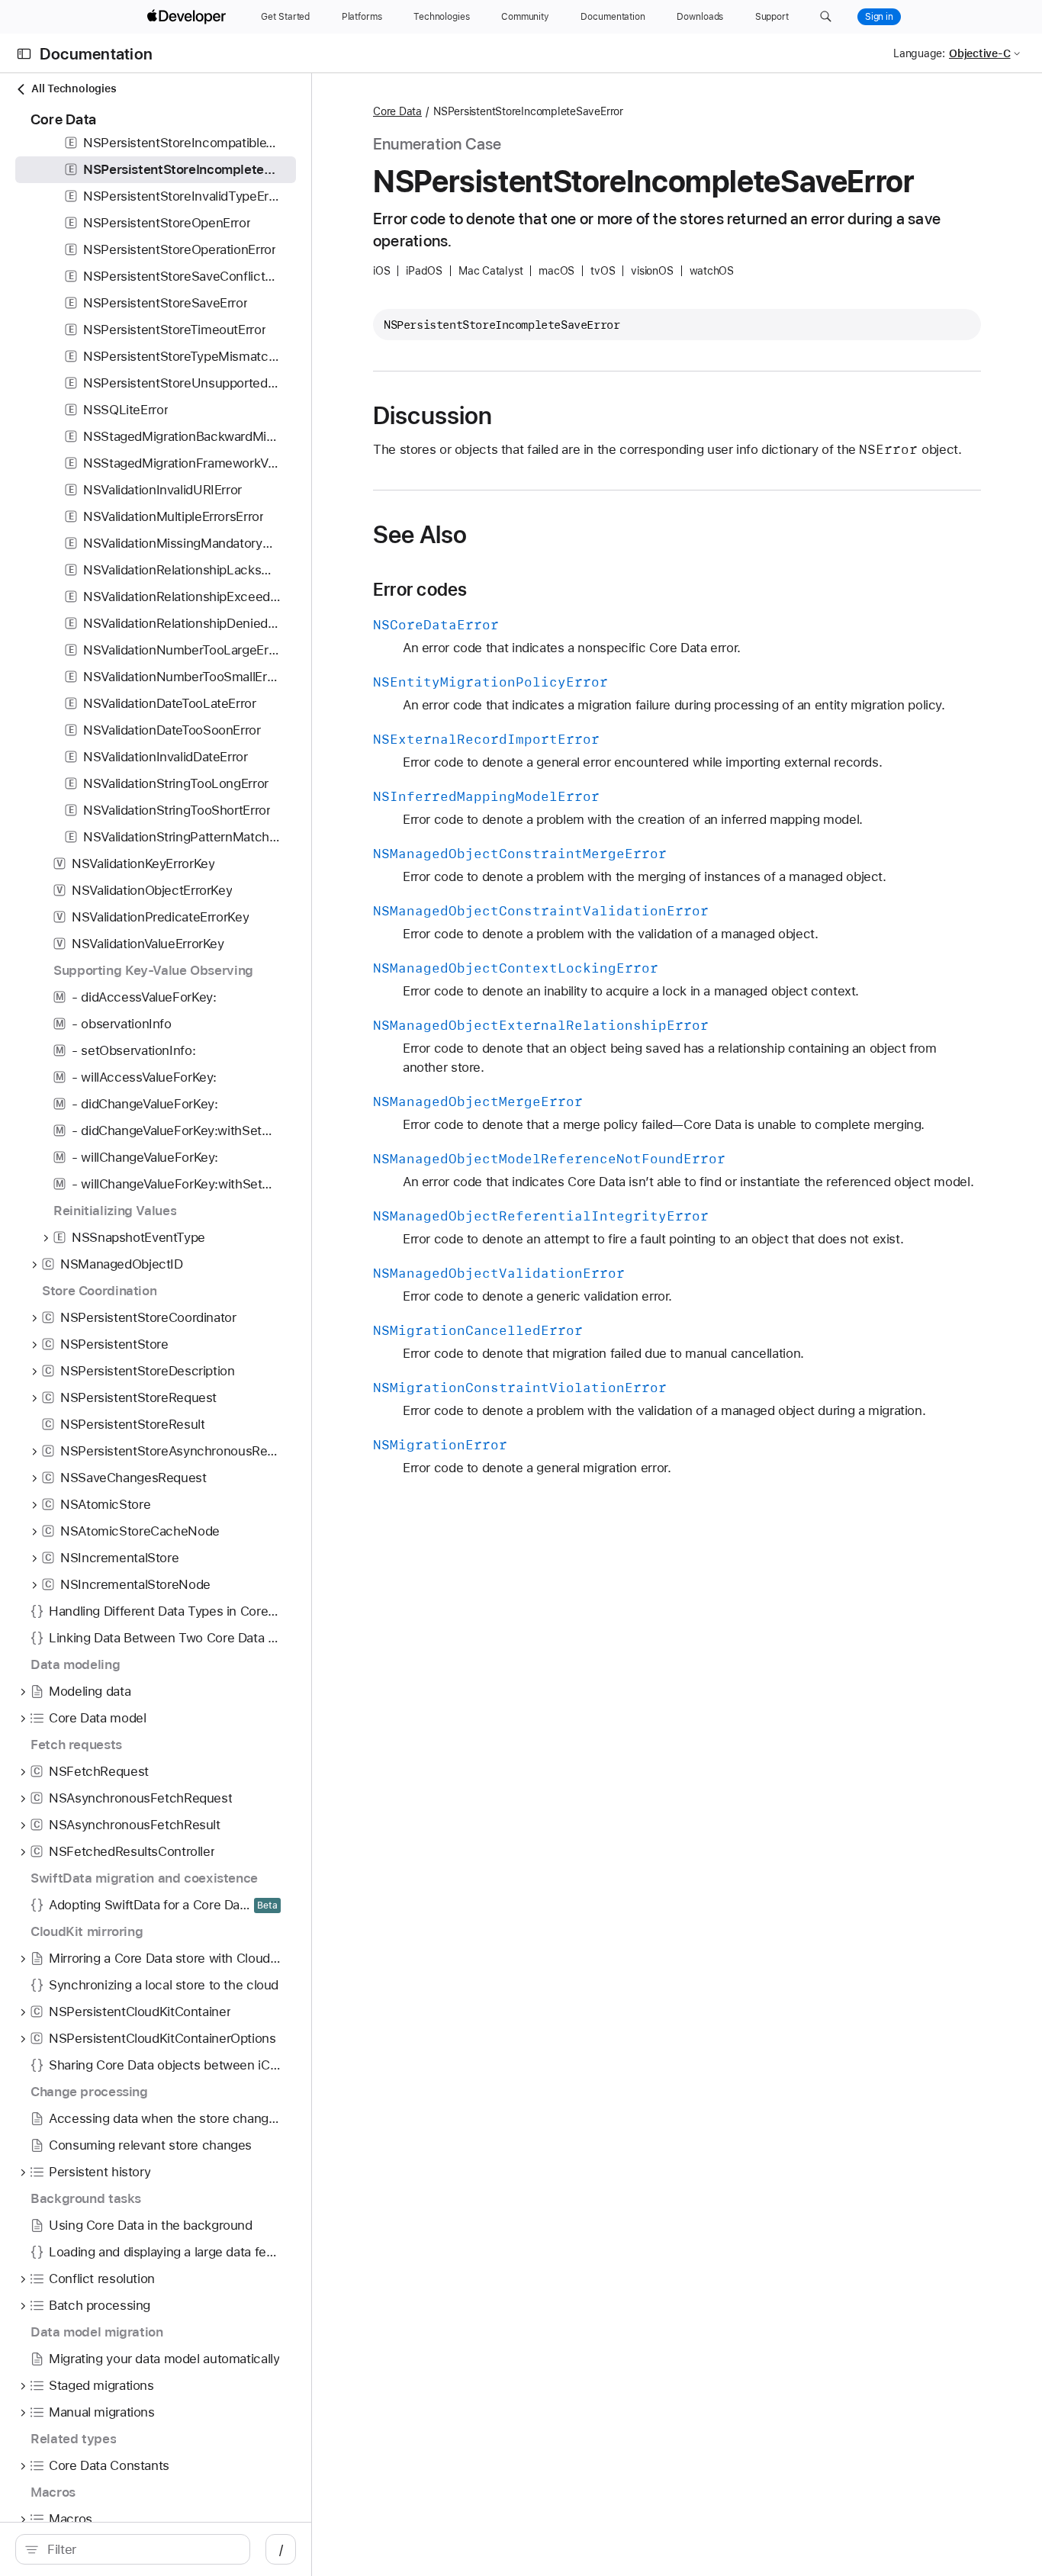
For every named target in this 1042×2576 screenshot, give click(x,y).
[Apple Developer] (188, 17)
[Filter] (141, 2549)
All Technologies (74, 88)
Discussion (433, 416)
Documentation (96, 54)
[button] (826, 17)
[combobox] (141, 2549)
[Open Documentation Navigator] (24, 54)
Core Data (397, 111)
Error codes (420, 590)
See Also (420, 535)
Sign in (879, 17)
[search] (133, 2549)
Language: (919, 53)
